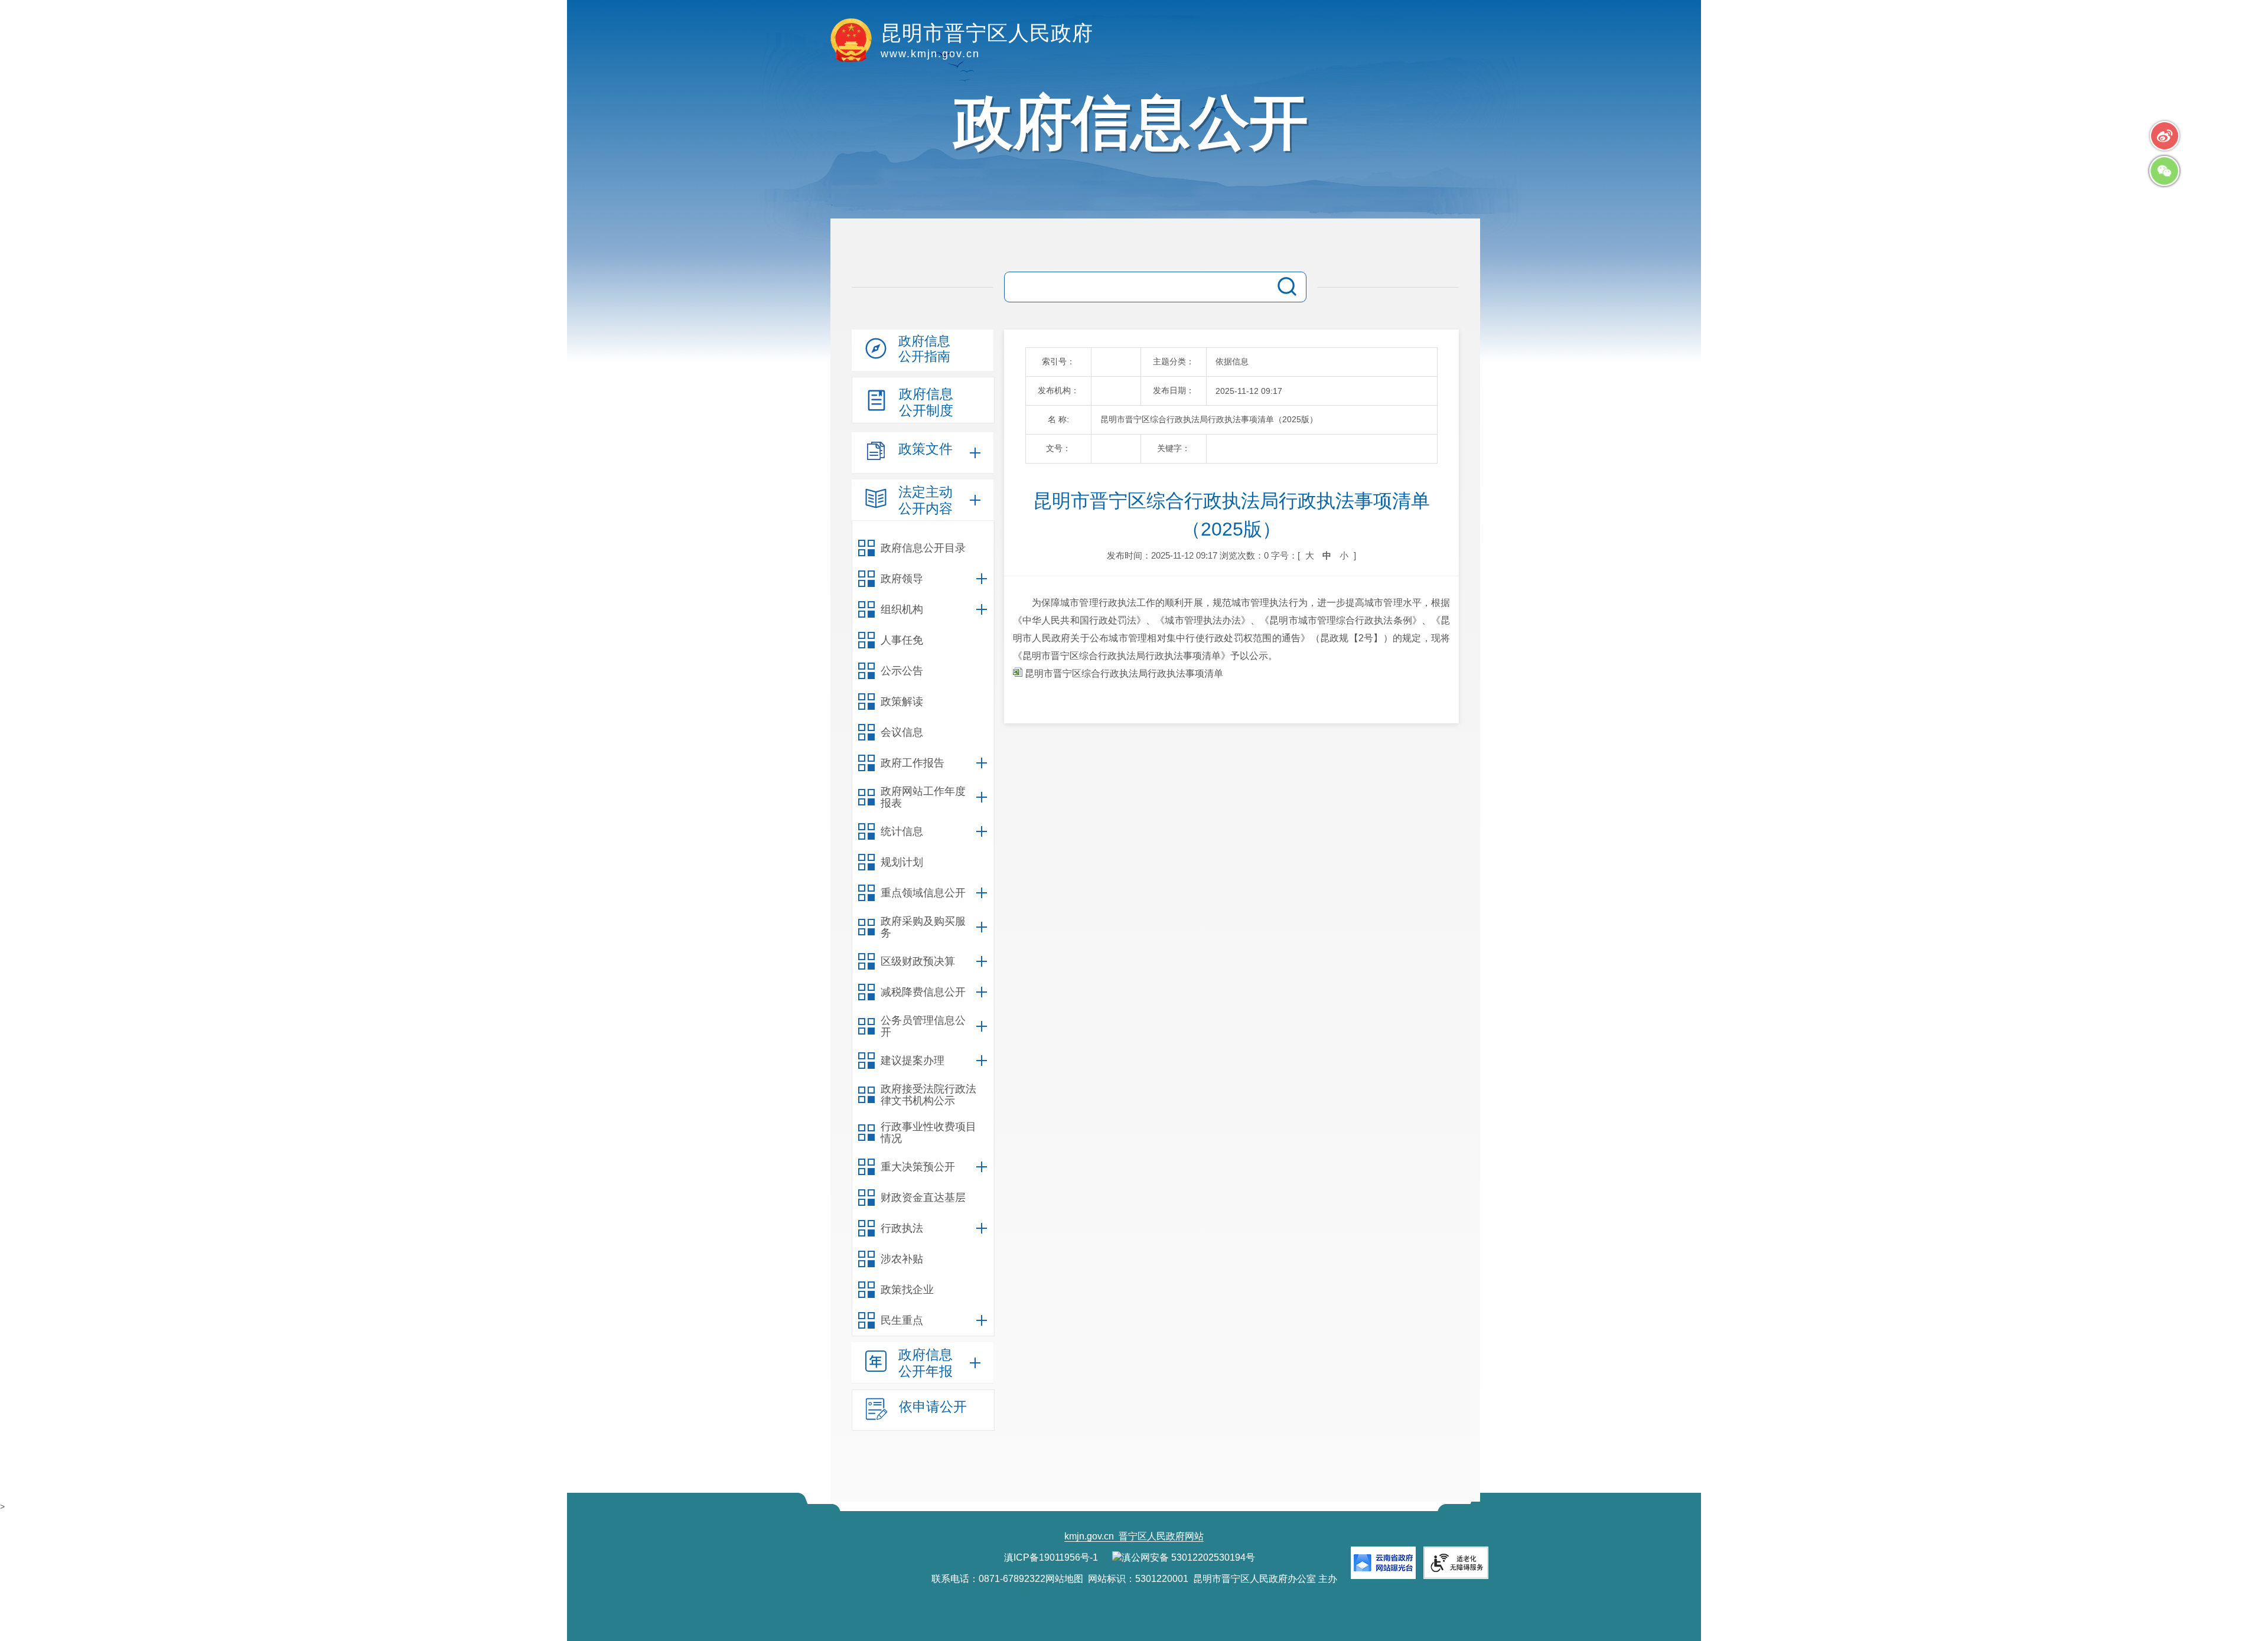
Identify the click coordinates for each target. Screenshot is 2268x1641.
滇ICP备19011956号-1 (1051, 1557)
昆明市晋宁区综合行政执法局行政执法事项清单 (1123, 673)
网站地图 (1064, 1579)
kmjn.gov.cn (1089, 1536)
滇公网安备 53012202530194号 (1188, 1557)
